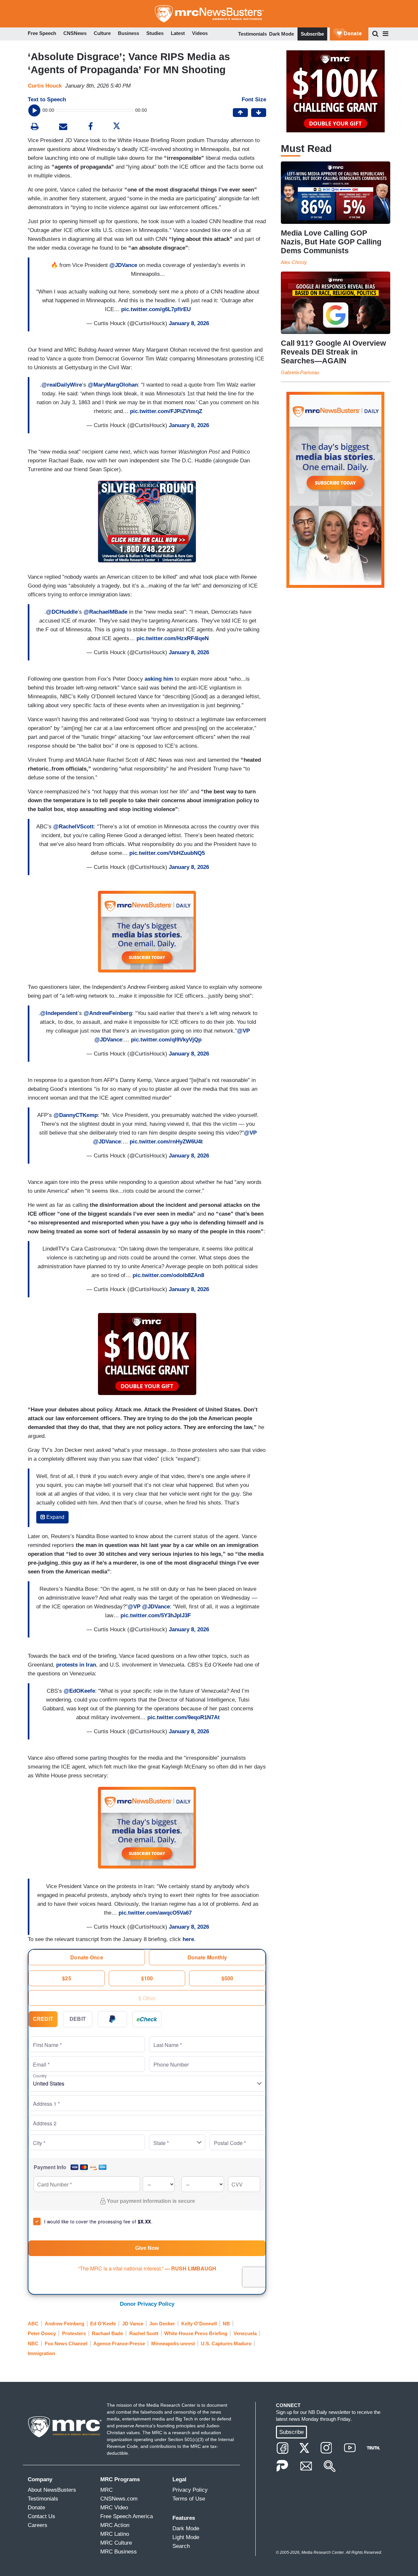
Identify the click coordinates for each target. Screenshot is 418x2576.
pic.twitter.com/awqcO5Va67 (155, 1913)
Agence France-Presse (119, 2343)
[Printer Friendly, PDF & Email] (63, 127)
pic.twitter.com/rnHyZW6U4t (166, 1142)
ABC (33, 2324)
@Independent (59, 1013)
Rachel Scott (144, 2333)
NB (226, 2324)
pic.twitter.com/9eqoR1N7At (184, 1717)
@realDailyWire (62, 385)
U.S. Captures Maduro (226, 2343)
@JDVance (123, 265)
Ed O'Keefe (103, 2324)
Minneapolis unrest (173, 2343)
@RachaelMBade (105, 612)
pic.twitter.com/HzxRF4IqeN (173, 638)
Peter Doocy (42, 2333)
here (188, 1939)
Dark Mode (281, 34)
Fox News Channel (66, 2343)
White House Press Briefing (196, 2333)
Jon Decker (162, 2324)
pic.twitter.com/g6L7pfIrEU (156, 309)
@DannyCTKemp (76, 1115)
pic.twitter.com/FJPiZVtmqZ (166, 411)
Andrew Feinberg (64, 2324)
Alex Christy (294, 262)
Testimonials (252, 34)
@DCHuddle (62, 612)
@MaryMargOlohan (113, 385)
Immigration (41, 2353)
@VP (243, 1031)
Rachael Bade (107, 2333)
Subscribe (312, 34)
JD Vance (133, 2324)
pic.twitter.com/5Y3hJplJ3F (156, 1615)
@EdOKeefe (79, 1691)
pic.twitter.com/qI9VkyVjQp (166, 1040)
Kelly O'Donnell (199, 2324)
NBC (33, 2343)
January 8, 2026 (189, 323)
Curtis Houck (45, 86)
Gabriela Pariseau (300, 372)
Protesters (74, 2333)
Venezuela (245, 2333)
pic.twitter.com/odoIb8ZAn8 (168, 1275)
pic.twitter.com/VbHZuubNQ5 (167, 853)
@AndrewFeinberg (108, 1013)
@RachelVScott (73, 827)
